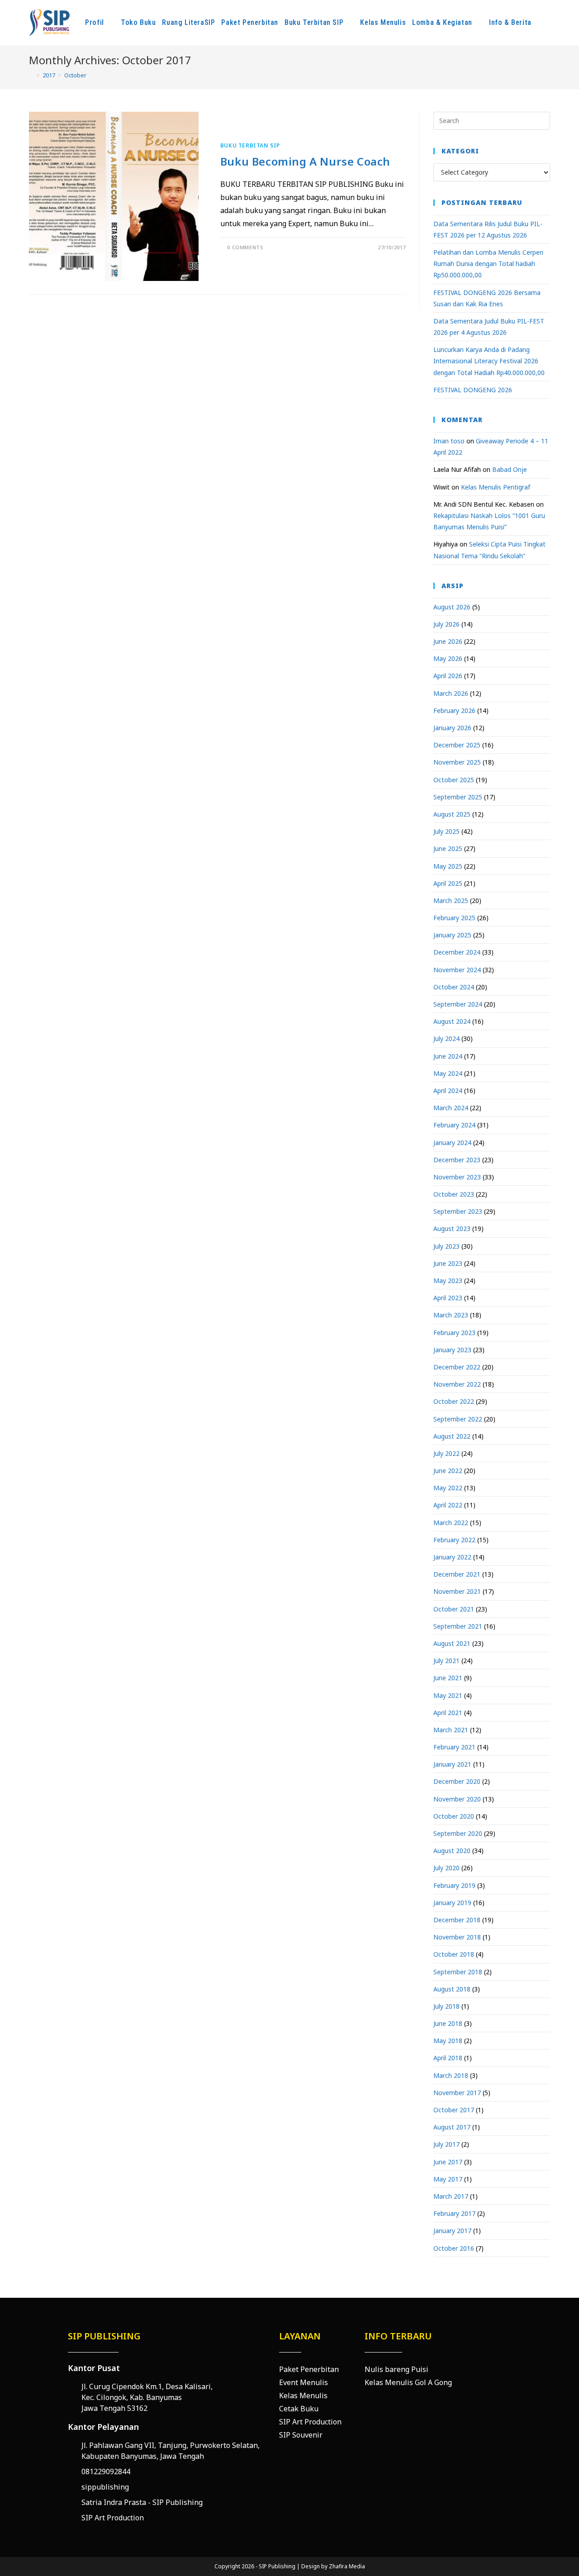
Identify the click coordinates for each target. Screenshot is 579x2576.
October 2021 (454, 1609)
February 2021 (454, 1747)
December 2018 (457, 1920)
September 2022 (458, 1419)
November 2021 (457, 1591)
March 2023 (451, 1315)
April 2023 (448, 1298)
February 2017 (454, 2213)
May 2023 (448, 1281)
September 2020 (458, 1833)
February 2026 (454, 711)
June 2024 (448, 1056)
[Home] (31, 75)
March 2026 (451, 693)
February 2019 (454, 1885)
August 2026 (452, 607)
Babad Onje (510, 469)
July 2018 (446, 2006)
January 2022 (452, 1557)
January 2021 (452, 1764)
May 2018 (448, 2041)
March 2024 (451, 1108)
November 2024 (457, 970)
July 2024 (446, 1038)
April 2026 (448, 676)
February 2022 (454, 1540)
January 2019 (452, 1903)
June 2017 (448, 2162)
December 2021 (457, 1574)
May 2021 (448, 1695)
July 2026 (446, 624)
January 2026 (452, 728)
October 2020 (454, 1816)
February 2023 (454, 1333)
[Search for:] (492, 120)
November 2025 (457, 762)
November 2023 (457, 1177)
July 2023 (446, 1246)
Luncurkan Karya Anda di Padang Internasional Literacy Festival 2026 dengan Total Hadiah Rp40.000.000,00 (489, 361)
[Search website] (551, 23)
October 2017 (454, 2110)
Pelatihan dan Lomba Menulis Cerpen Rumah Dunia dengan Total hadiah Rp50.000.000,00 (488, 264)
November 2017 (457, 2093)
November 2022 (457, 1384)
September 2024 (458, 1004)
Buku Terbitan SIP (250, 145)
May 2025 (448, 866)
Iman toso (449, 441)
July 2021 (446, 1661)
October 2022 (454, 1401)
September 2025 (458, 797)
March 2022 (451, 1523)
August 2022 (452, 1436)
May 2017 (448, 2179)
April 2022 (448, 1505)
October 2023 (454, 1194)
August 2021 (452, 1643)
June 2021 (448, 1678)
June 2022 (448, 1471)
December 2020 (457, 1781)
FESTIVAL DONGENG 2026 (473, 390)
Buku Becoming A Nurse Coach (305, 161)
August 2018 (452, 1989)
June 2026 (448, 641)
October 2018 (454, 1954)
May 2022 (448, 1488)
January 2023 (452, 1350)
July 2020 (446, 1868)
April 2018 (448, 2058)
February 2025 (454, 918)
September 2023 (458, 1211)
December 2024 (457, 952)
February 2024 (454, 1125)
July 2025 (446, 831)
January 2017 (452, 2231)
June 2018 (448, 2023)
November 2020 (457, 1799)
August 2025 (452, 814)
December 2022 (457, 1367)
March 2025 (451, 901)
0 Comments (245, 247)
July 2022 (446, 1453)
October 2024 (454, 987)
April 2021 (448, 1713)
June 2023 (448, 1263)
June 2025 (448, 848)
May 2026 (448, 658)
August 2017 (452, 2127)
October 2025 (454, 780)
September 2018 (458, 1972)
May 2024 (448, 1073)
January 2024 (452, 1143)
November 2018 (457, 1937)
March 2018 (451, 2075)
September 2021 (458, 1626)
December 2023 (457, 1160)
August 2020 (452, 1851)
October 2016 (454, 2248)
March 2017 (451, 2196)
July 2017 (446, 2144)
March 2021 (451, 1730)
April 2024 (448, 1091)
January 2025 (452, 935)
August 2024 (452, 1021)
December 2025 (457, 745)
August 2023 (452, 1229)
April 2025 (448, 883)
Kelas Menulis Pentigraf (496, 487)
